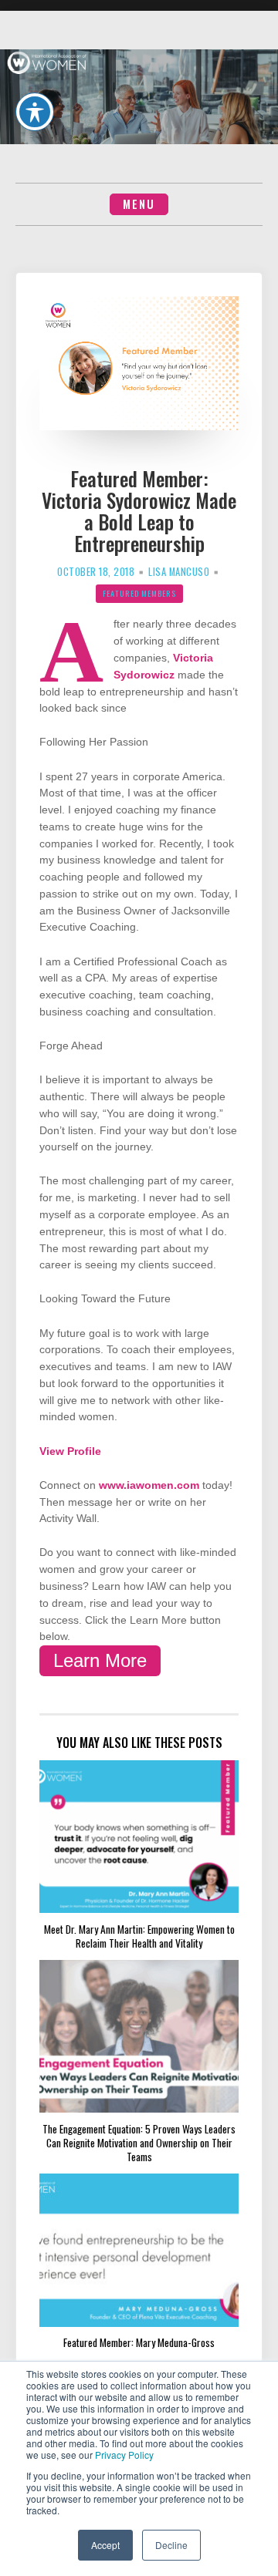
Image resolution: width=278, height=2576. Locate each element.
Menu (139, 204)
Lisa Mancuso (179, 572)
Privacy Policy (124, 2455)
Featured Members (139, 593)
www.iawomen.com (151, 1485)
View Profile (70, 1451)
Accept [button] (105, 2545)
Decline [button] (171, 2545)
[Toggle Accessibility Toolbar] (35, 112)
